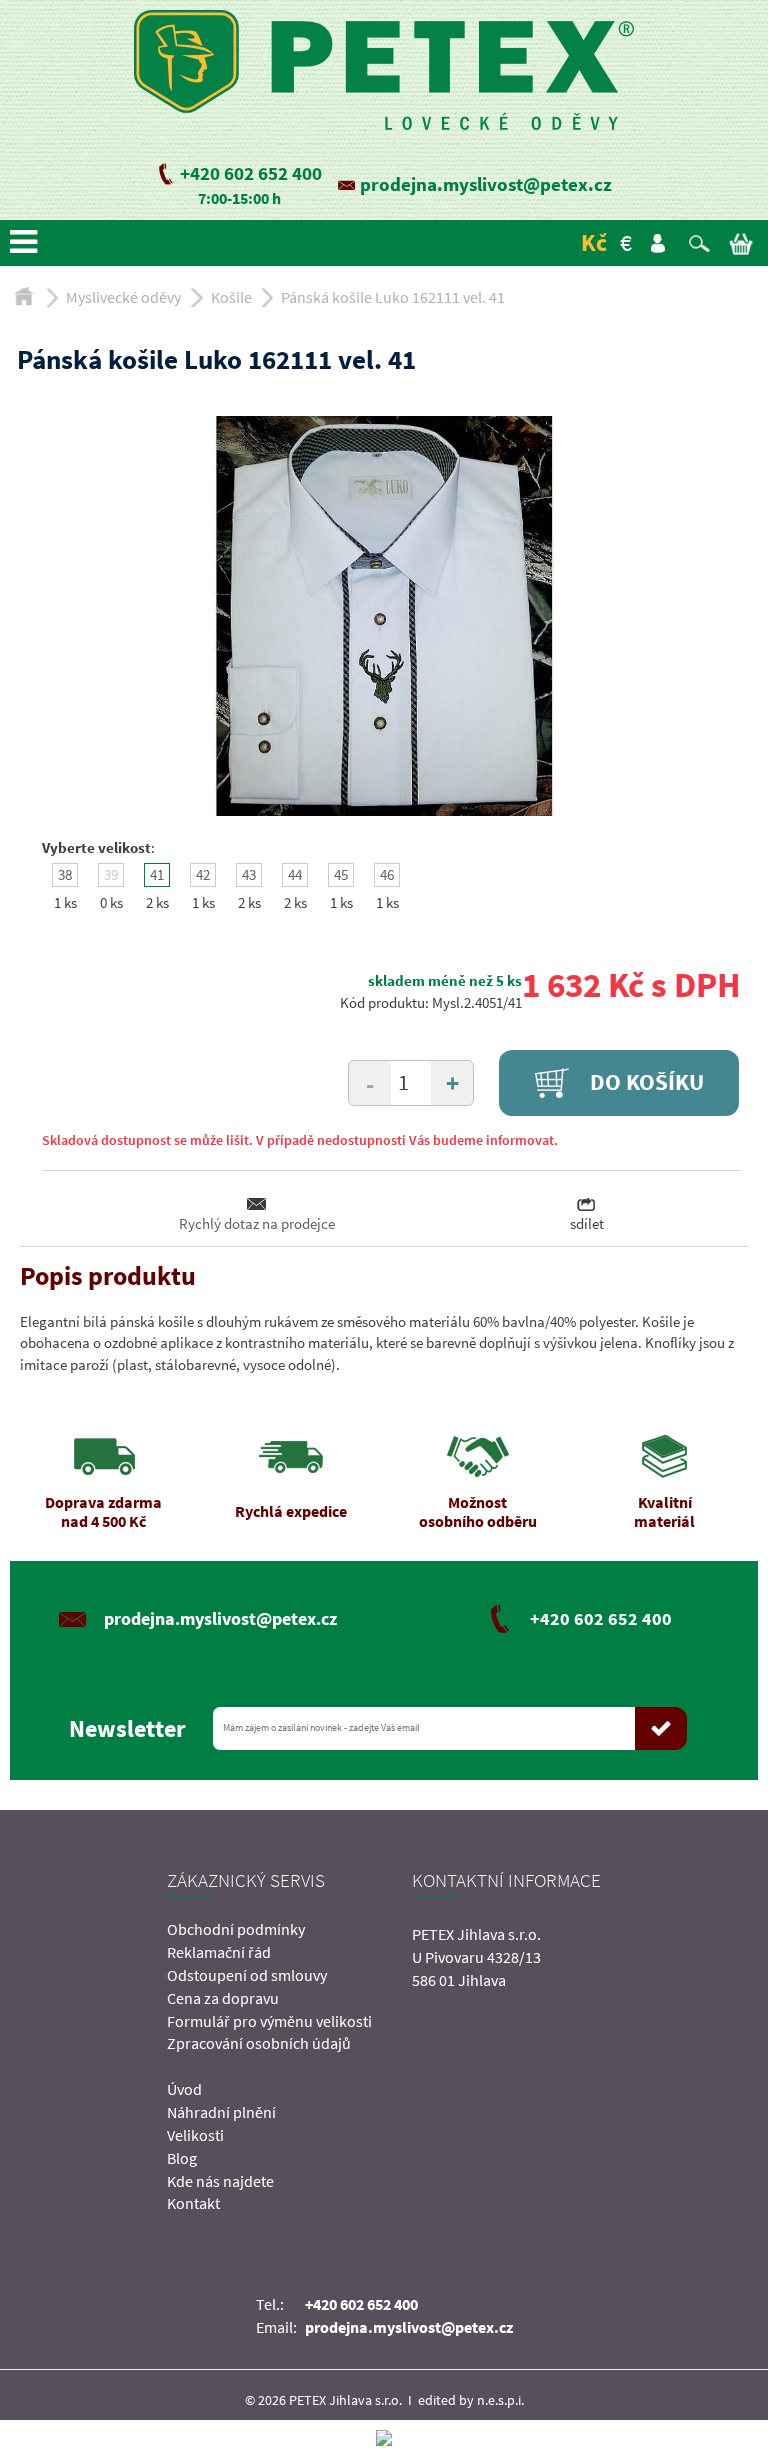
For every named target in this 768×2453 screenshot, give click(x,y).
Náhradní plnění (221, 2112)
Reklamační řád (219, 1952)
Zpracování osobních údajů (259, 2043)
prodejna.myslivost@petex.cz (486, 184)
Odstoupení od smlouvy (247, 1975)
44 (295, 874)
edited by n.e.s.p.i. (471, 2400)
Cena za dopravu (223, 1998)
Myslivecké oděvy (123, 297)
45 (341, 874)
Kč (594, 242)
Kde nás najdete (220, 2181)
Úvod (184, 2089)
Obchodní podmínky (236, 1929)
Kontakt (193, 2203)
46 (387, 874)
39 (111, 874)
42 (203, 874)
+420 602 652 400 (251, 173)
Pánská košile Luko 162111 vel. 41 (393, 297)
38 (65, 874)
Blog (182, 2158)
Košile (231, 297)
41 (157, 874)
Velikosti (195, 2135)
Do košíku (644, 1082)
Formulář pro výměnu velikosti (269, 2021)
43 (249, 874)
